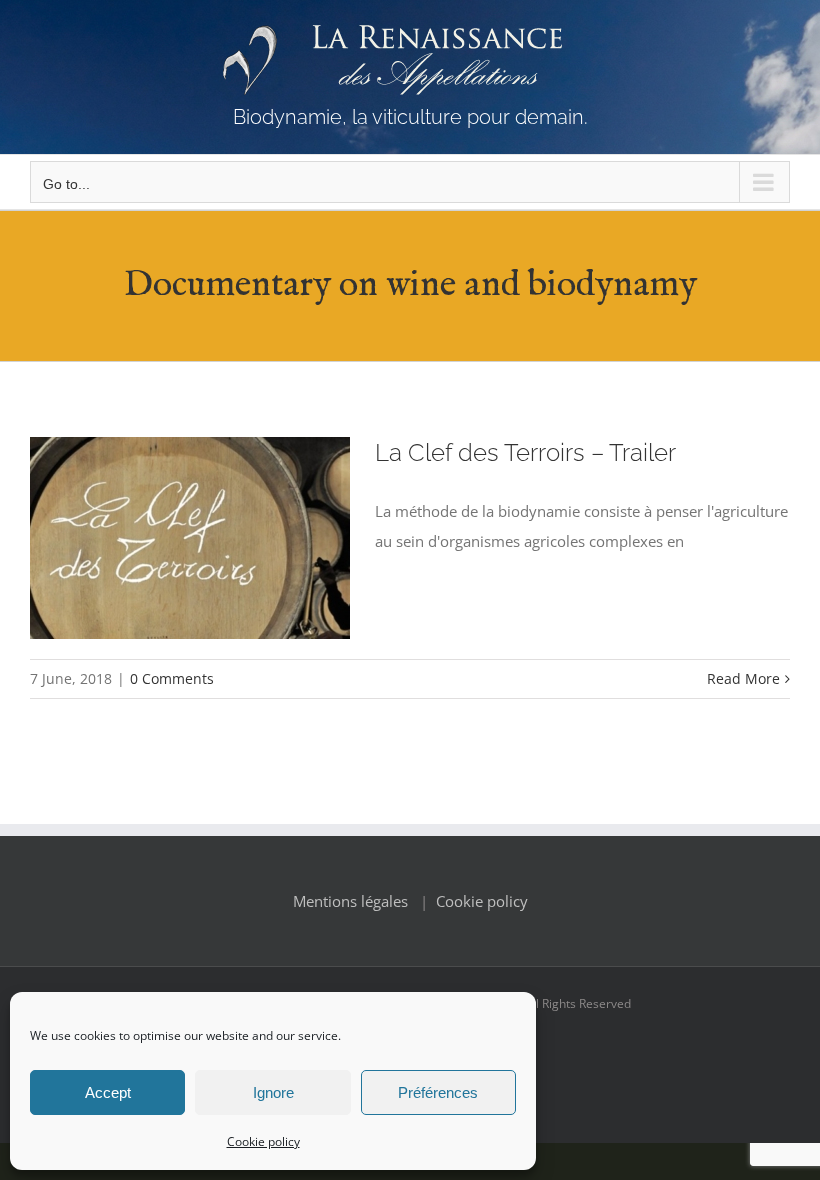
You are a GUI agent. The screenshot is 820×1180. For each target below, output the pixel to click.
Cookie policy (263, 1141)
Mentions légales (350, 901)
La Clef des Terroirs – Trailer (525, 453)
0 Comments (172, 678)
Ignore (273, 1092)
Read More (743, 678)
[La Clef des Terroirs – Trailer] (190, 538)
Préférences (438, 1092)
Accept (108, 1092)
